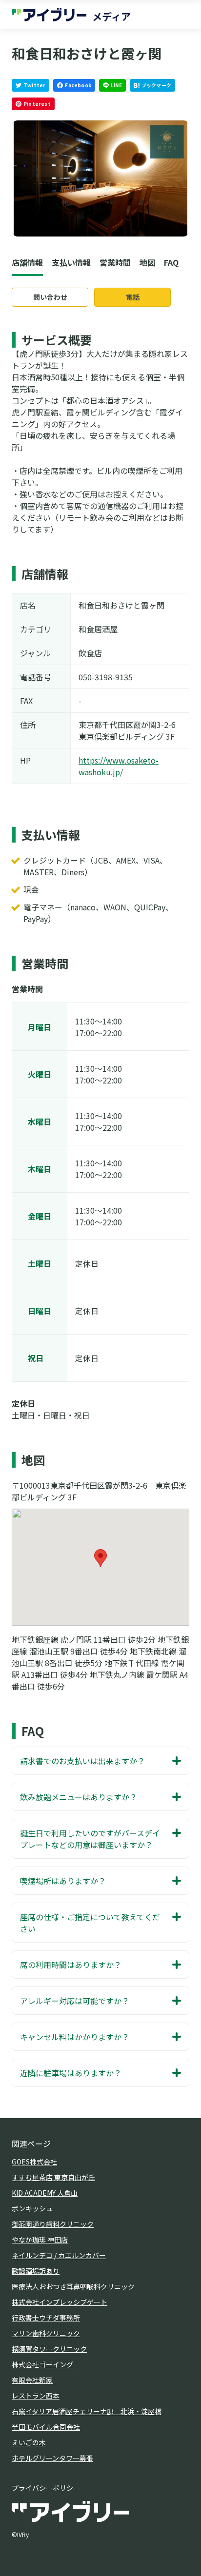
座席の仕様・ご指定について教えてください (90, 1923)
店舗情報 (27, 262)
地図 (147, 262)
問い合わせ (50, 297)
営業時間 (115, 262)
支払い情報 (71, 262)
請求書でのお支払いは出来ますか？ (82, 1761)
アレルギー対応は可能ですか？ (75, 2001)
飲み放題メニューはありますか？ (79, 1797)
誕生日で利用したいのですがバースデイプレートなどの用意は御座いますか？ (90, 1839)
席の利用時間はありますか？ (71, 1965)
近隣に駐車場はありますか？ (71, 2073)
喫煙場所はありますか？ (63, 1881)
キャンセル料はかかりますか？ (75, 2037)
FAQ (171, 262)
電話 (133, 297)
